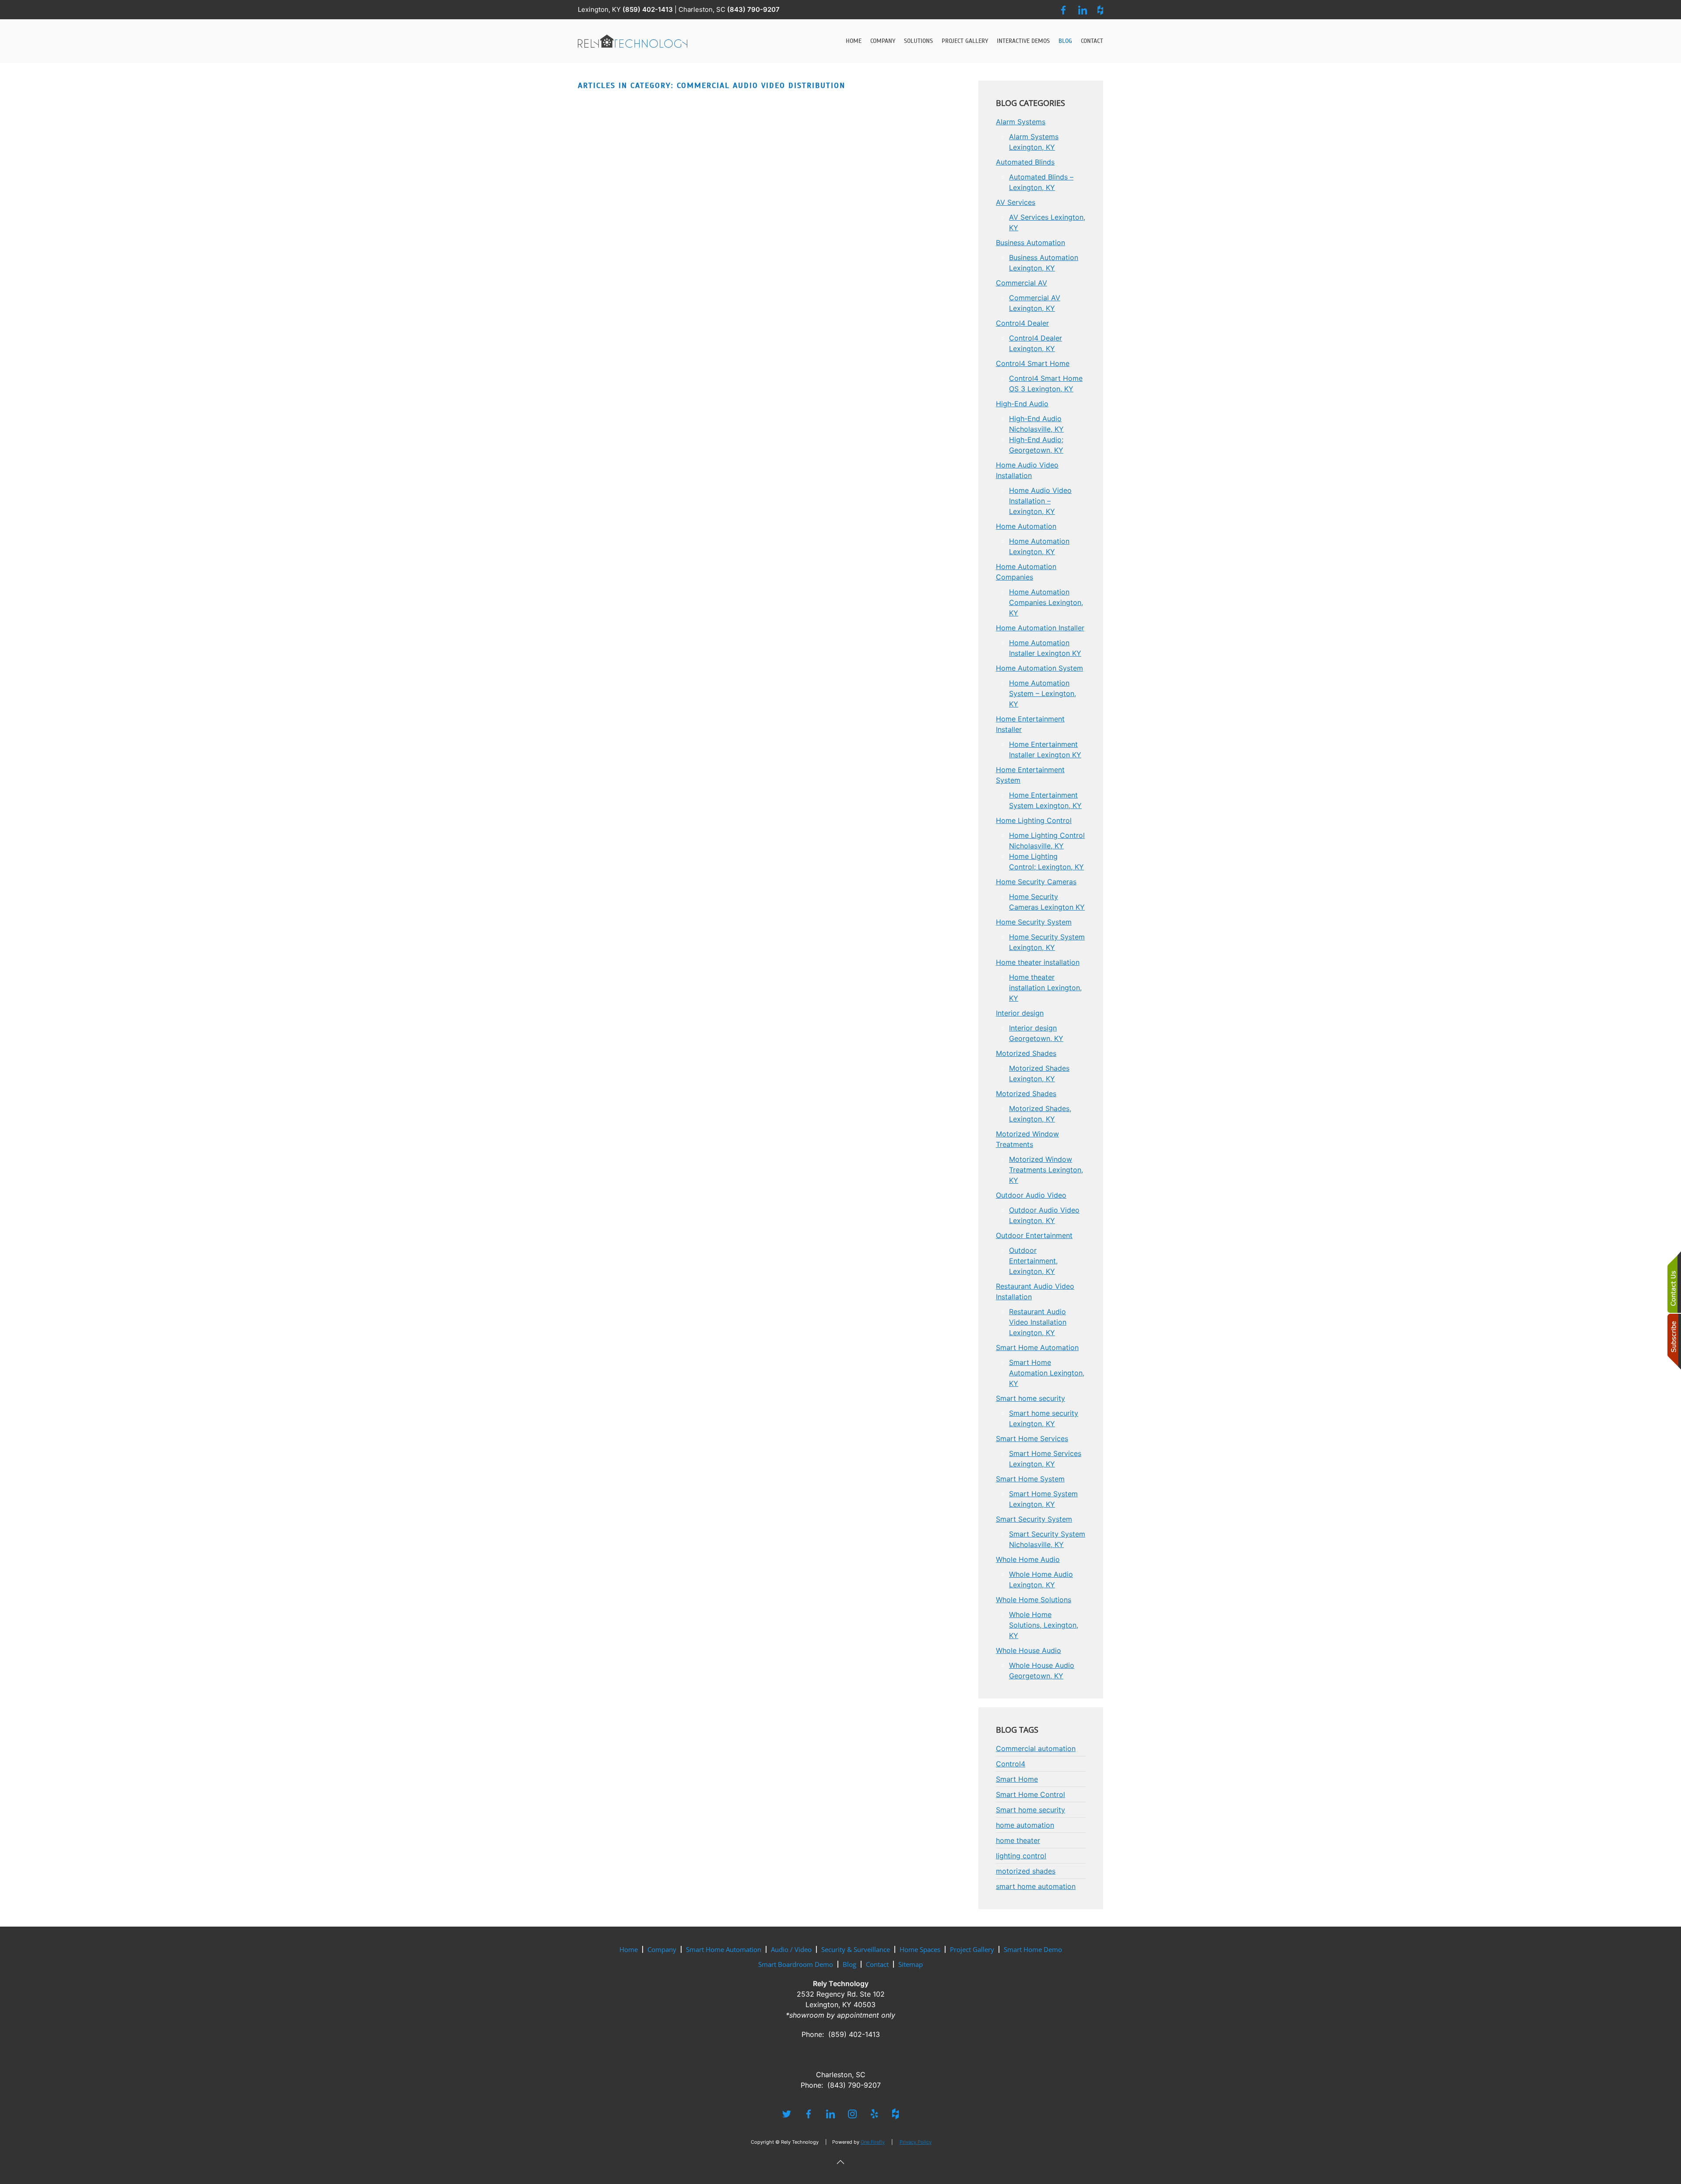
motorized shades (1026, 1871)
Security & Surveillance (856, 1949)
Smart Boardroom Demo (796, 1964)
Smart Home (1017, 1779)
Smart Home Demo (1033, 1949)
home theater (1018, 1840)
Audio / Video (791, 1949)
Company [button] (883, 41)
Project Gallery (965, 41)
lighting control (1021, 1856)
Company (662, 1949)
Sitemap (911, 1964)
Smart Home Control (1030, 1794)
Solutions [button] (918, 41)
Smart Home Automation (724, 1949)
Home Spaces (920, 1949)
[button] (840, 2162)
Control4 (1011, 1764)
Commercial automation (1036, 1748)
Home (854, 41)
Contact (1092, 41)
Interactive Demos (1023, 41)
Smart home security (1030, 1810)
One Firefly (873, 2142)
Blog (1065, 41)
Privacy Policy (916, 2142)
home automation (1025, 1825)
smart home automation (1036, 1886)
